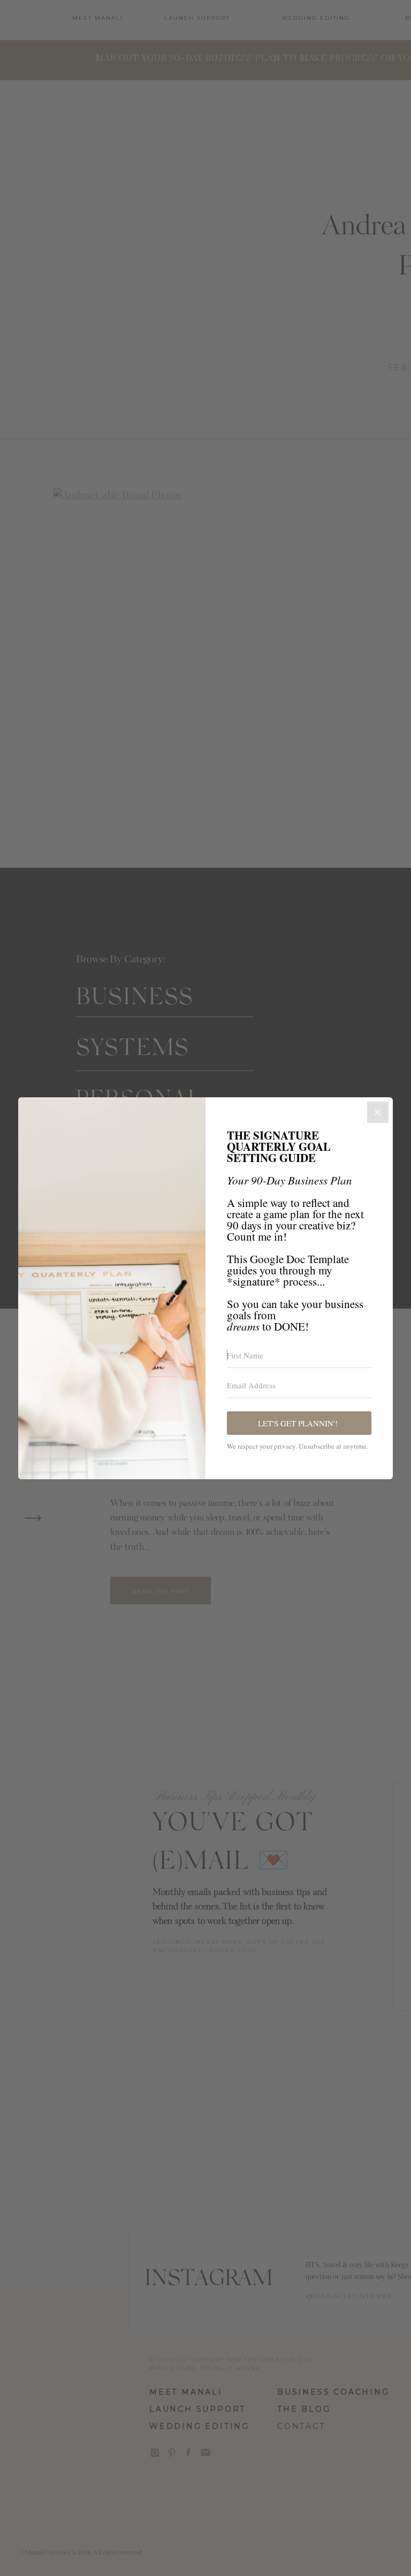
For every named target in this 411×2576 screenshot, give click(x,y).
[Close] (378, 1112)
